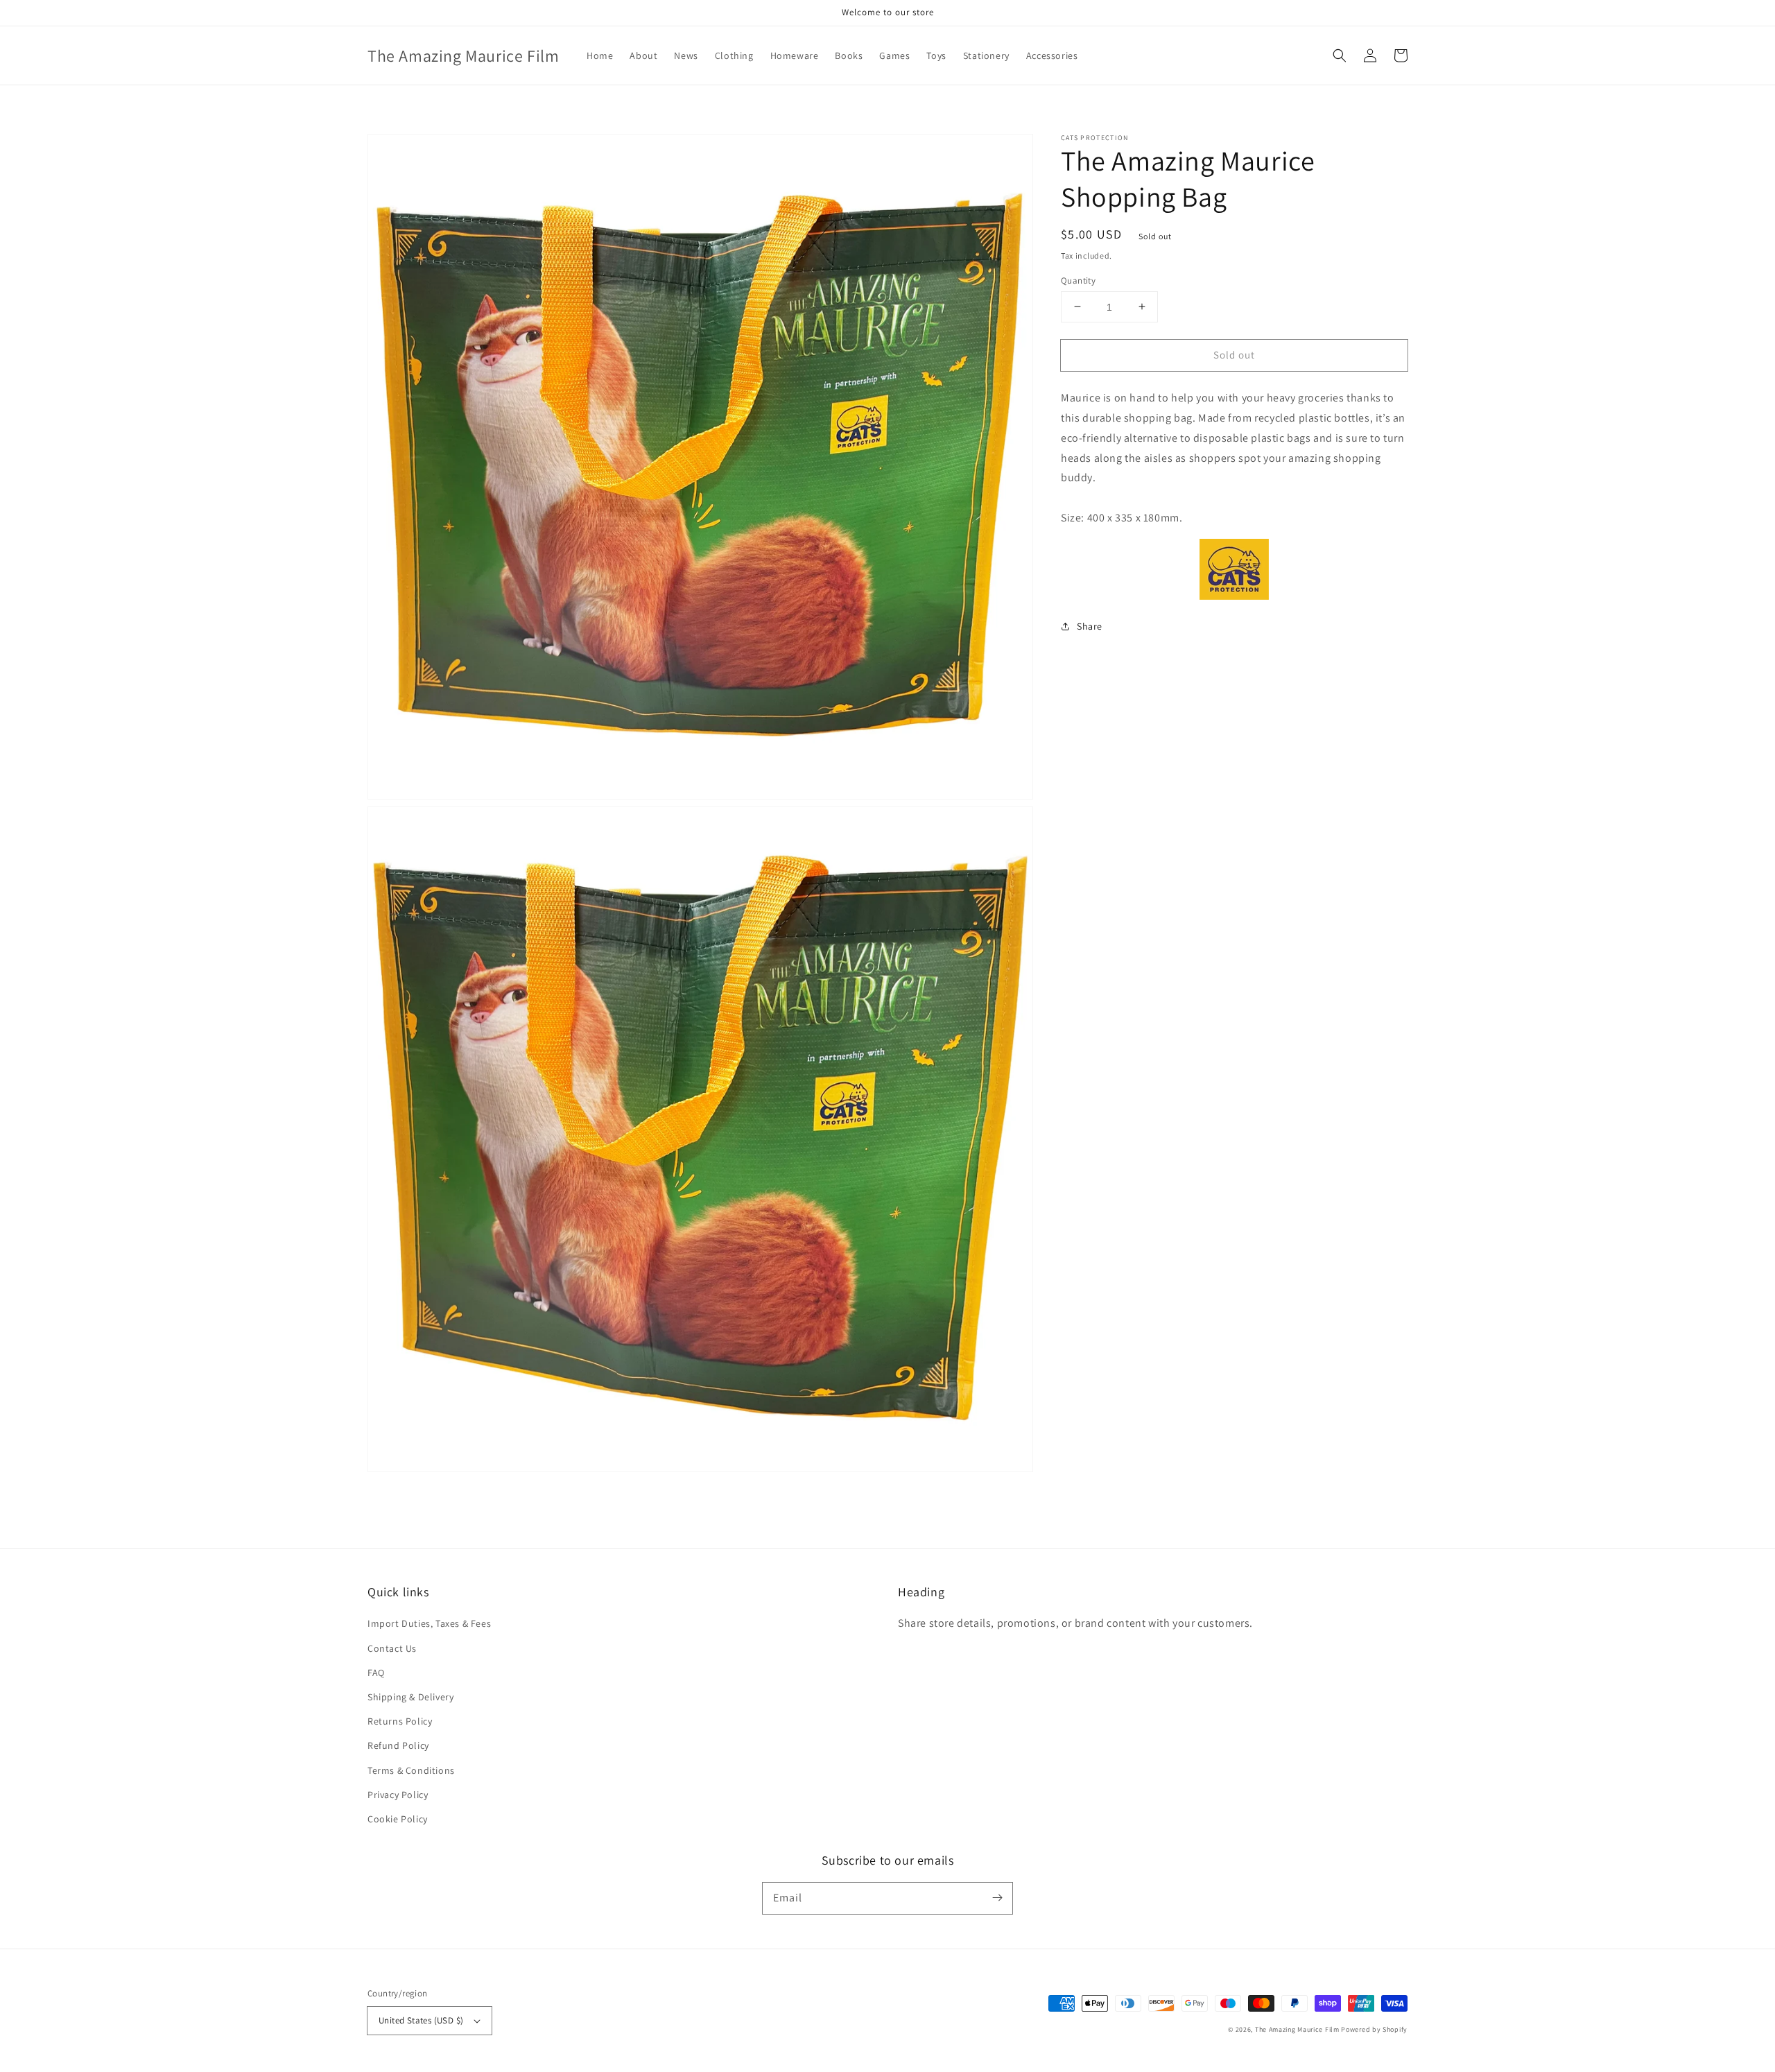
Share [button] (1090, 625)
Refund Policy (398, 1745)
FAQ (376, 1673)
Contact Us (392, 1648)
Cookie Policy (398, 1819)
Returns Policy (400, 1721)
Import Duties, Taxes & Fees (429, 1623)
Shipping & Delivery (410, 1697)
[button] (1340, 55)
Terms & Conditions (411, 1770)
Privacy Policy (398, 1795)
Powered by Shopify (1374, 2029)
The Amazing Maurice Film (1297, 2029)
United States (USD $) (421, 2020)
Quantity (1078, 280)
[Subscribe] (997, 1898)
